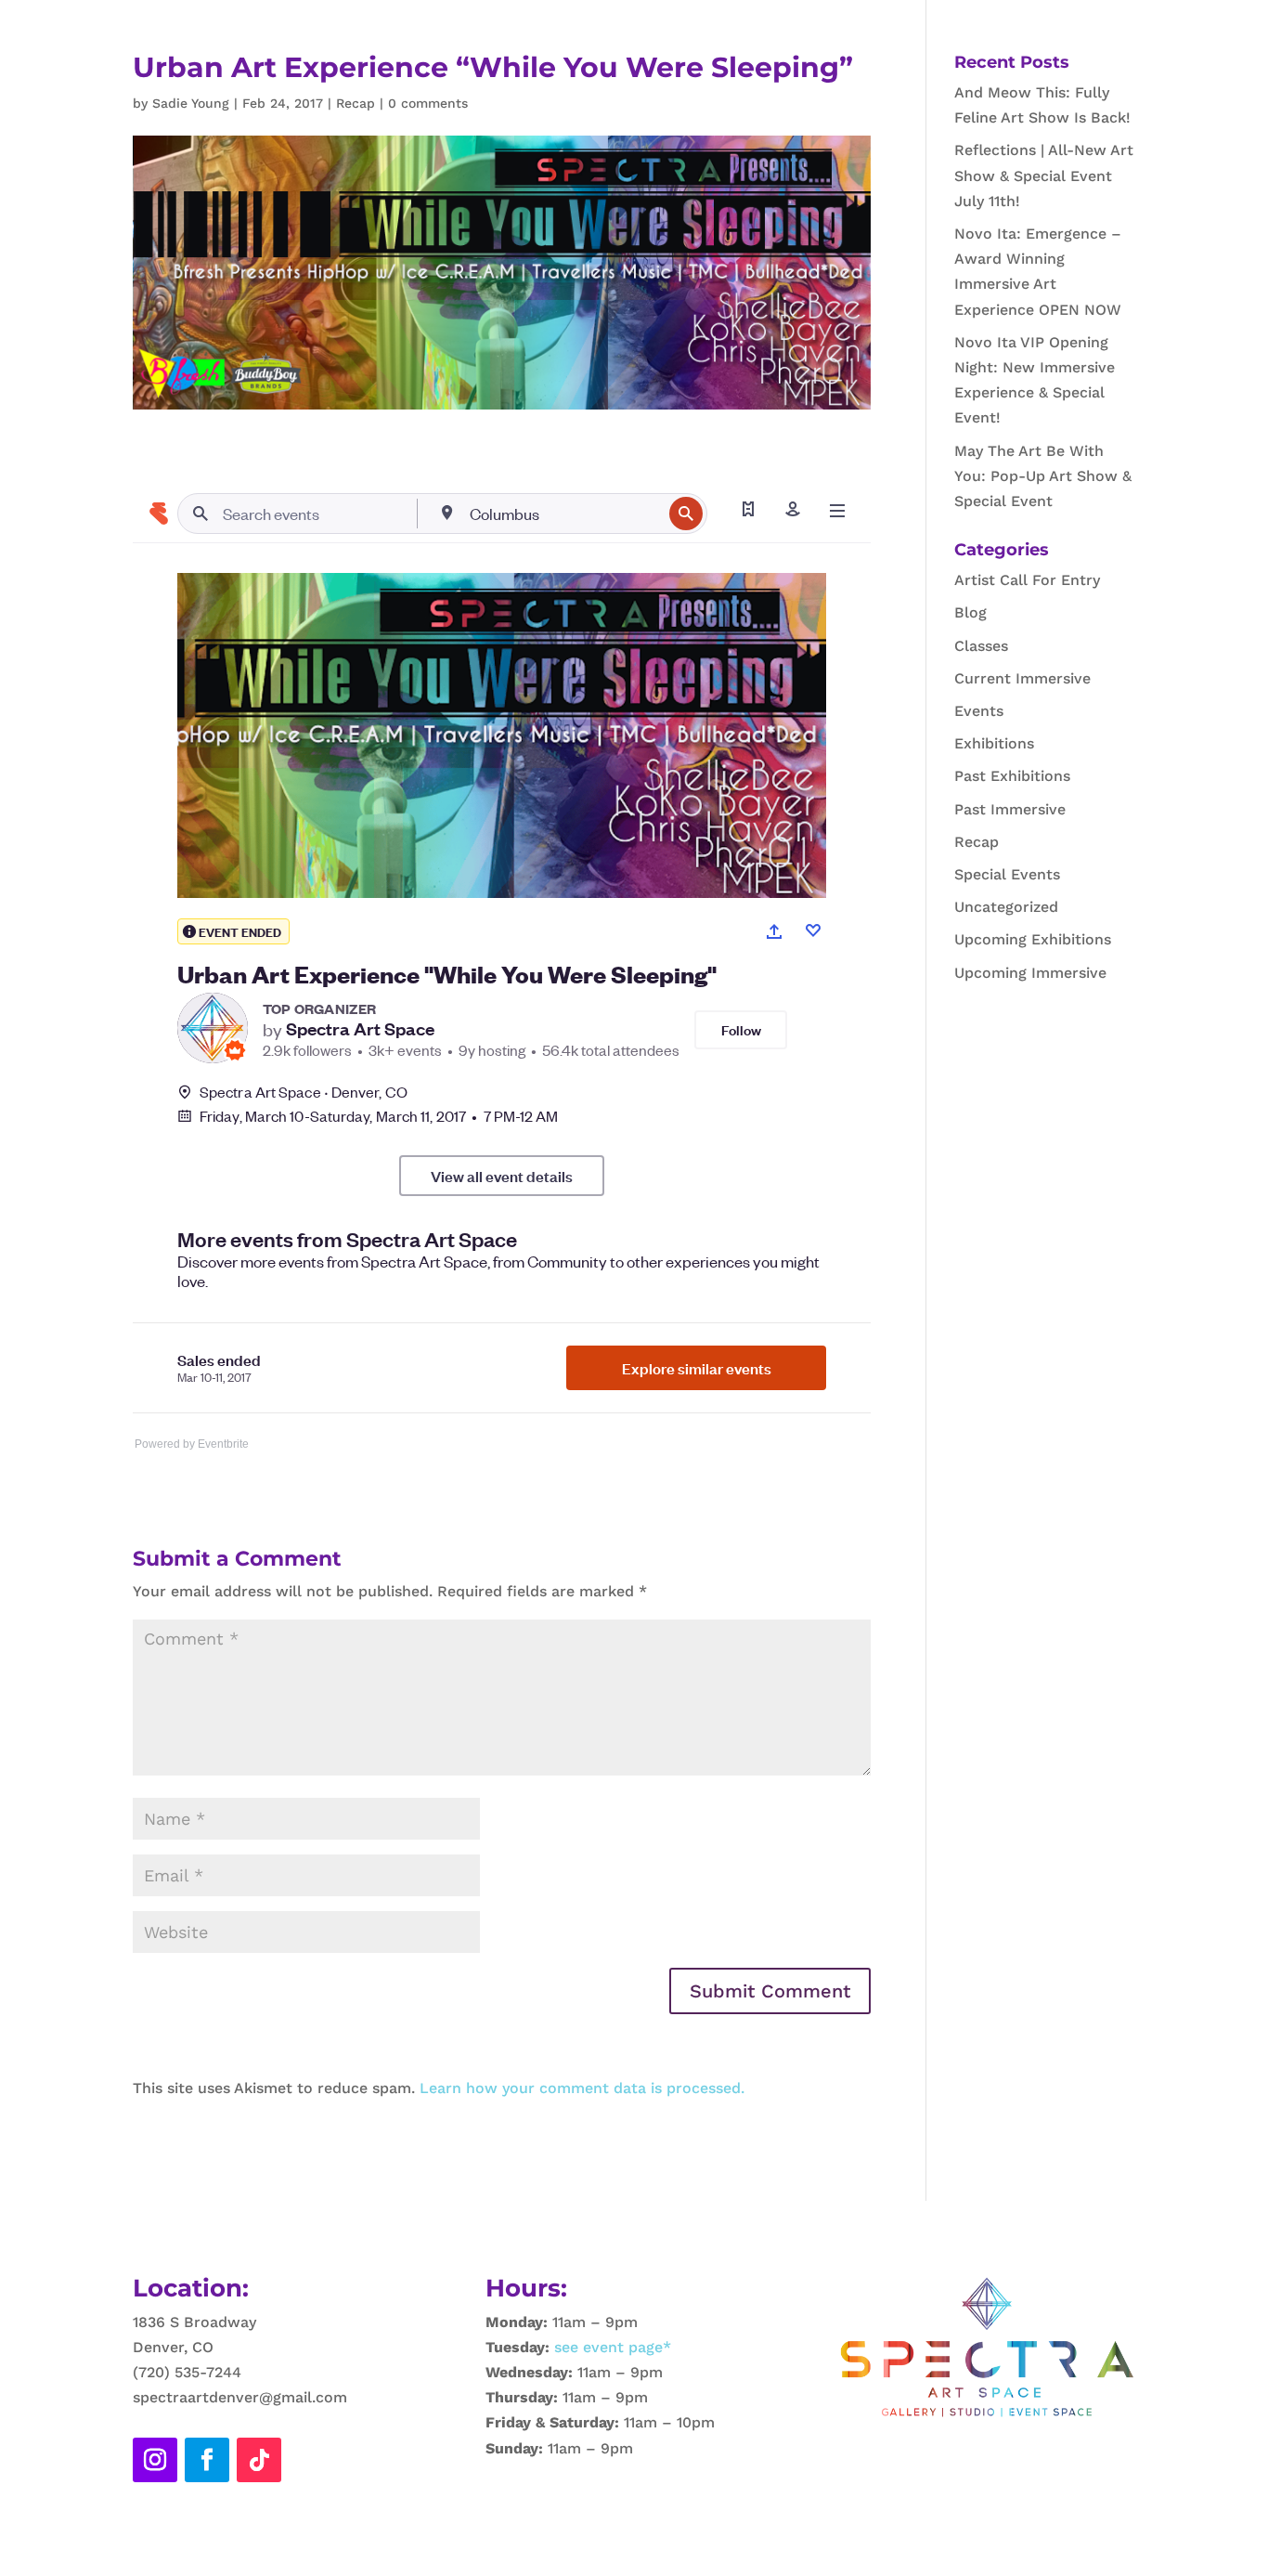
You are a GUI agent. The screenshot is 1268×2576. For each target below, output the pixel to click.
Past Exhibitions (1012, 776)
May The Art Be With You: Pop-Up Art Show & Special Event (1043, 476)
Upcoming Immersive (1030, 973)
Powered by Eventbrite (192, 1444)
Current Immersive (1022, 678)
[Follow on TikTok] (259, 2460)
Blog (970, 612)
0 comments (428, 103)
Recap (356, 103)
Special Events (1007, 874)
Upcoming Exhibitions (1033, 939)
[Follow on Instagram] (155, 2460)
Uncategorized (1006, 907)
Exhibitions (994, 743)
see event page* (610, 2347)
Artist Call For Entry (1027, 580)
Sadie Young (191, 103)
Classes (981, 646)
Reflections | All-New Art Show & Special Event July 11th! (1044, 175)
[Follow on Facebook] (207, 2460)
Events (979, 711)
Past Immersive (1010, 809)
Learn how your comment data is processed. (582, 2088)
